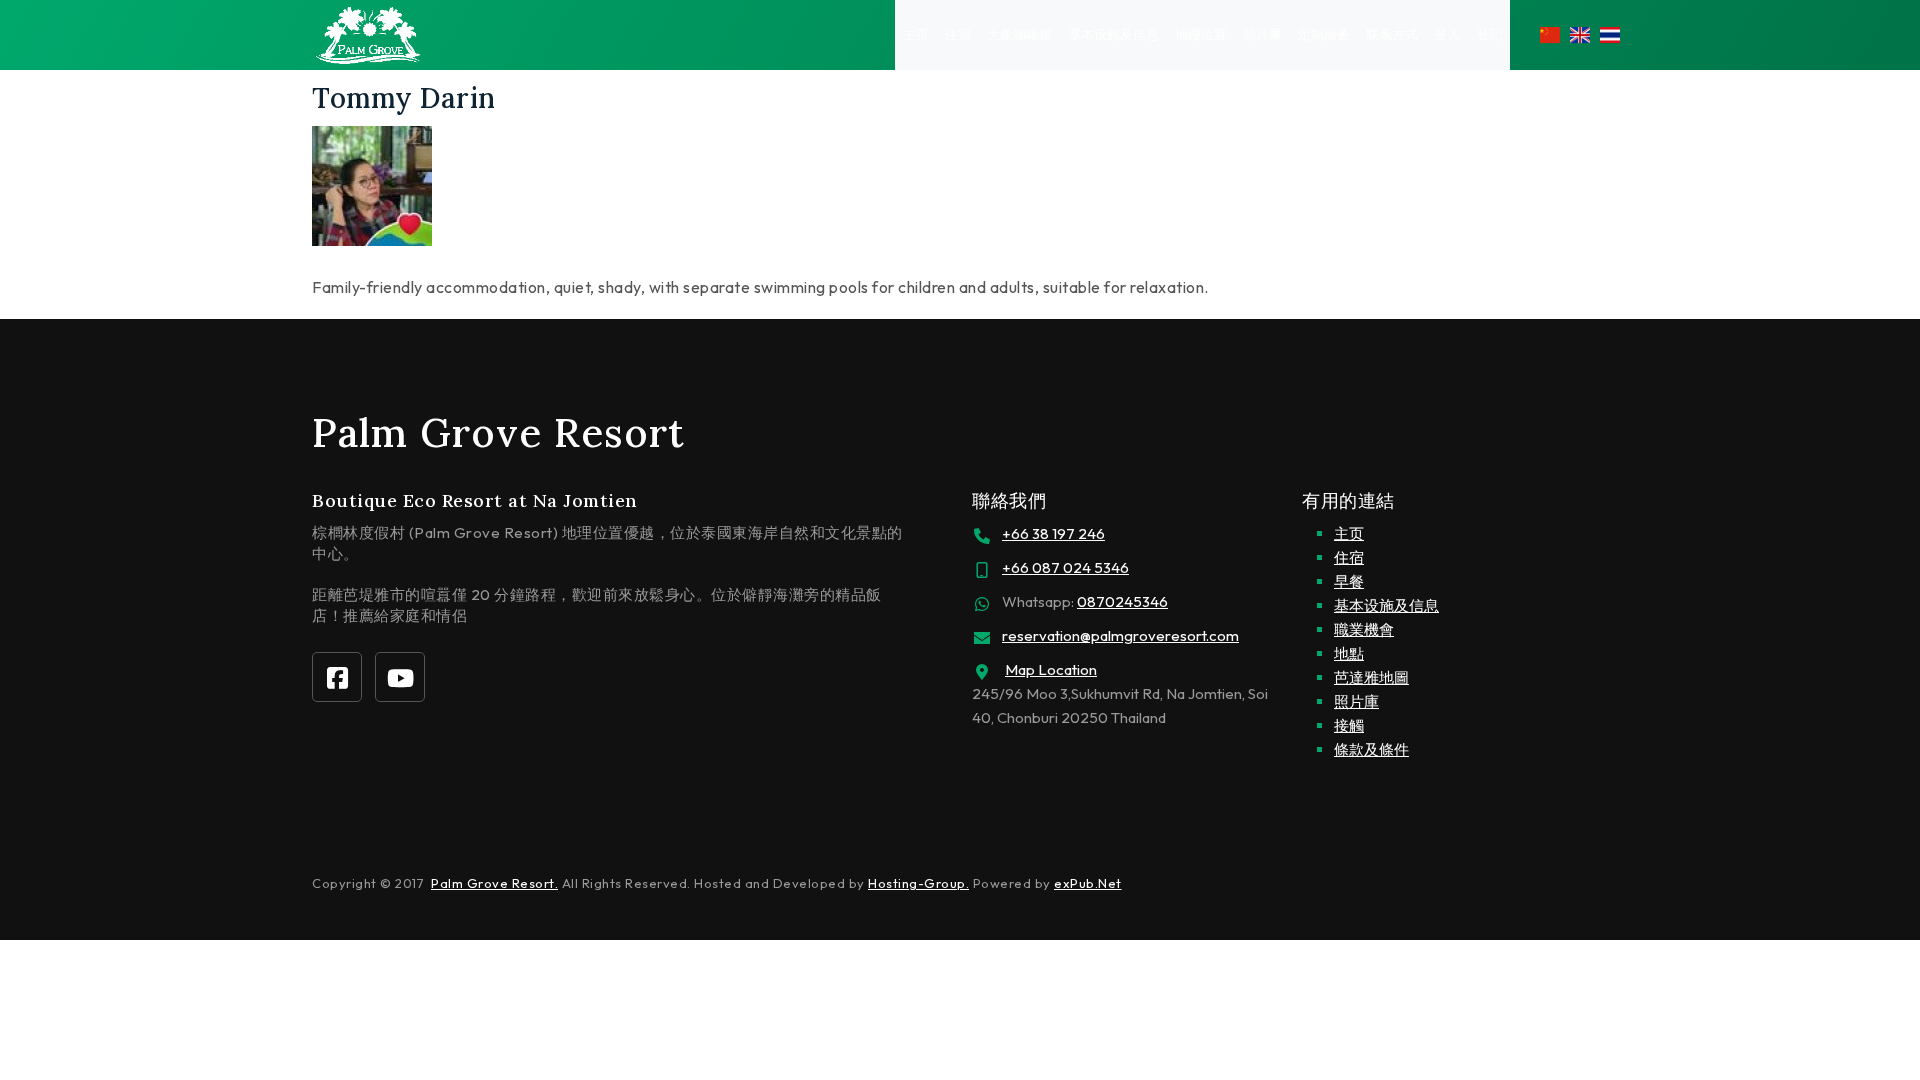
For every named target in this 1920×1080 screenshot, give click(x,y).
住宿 (958, 34)
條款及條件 (1371, 749)
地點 (1349, 653)
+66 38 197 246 (1053, 533)
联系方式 (1392, 34)
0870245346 (1122, 601)
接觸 (1349, 725)
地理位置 (1201, 34)
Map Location (1051, 669)
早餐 (1349, 581)
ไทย (1610, 35)
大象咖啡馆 (1019, 34)
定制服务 (1324, 34)
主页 (916, 34)
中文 (1550, 35)
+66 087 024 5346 (1065, 567)
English (1580, 35)
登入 (1447, 34)
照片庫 (1262, 34)
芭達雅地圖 (1371, 677)
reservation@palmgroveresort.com (1120, 635)
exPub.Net (1088, 883)
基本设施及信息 (1113, 34)
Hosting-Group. (918, 883)
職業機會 (1364, 629)
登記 (1489, 34)
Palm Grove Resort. (494, 883)
